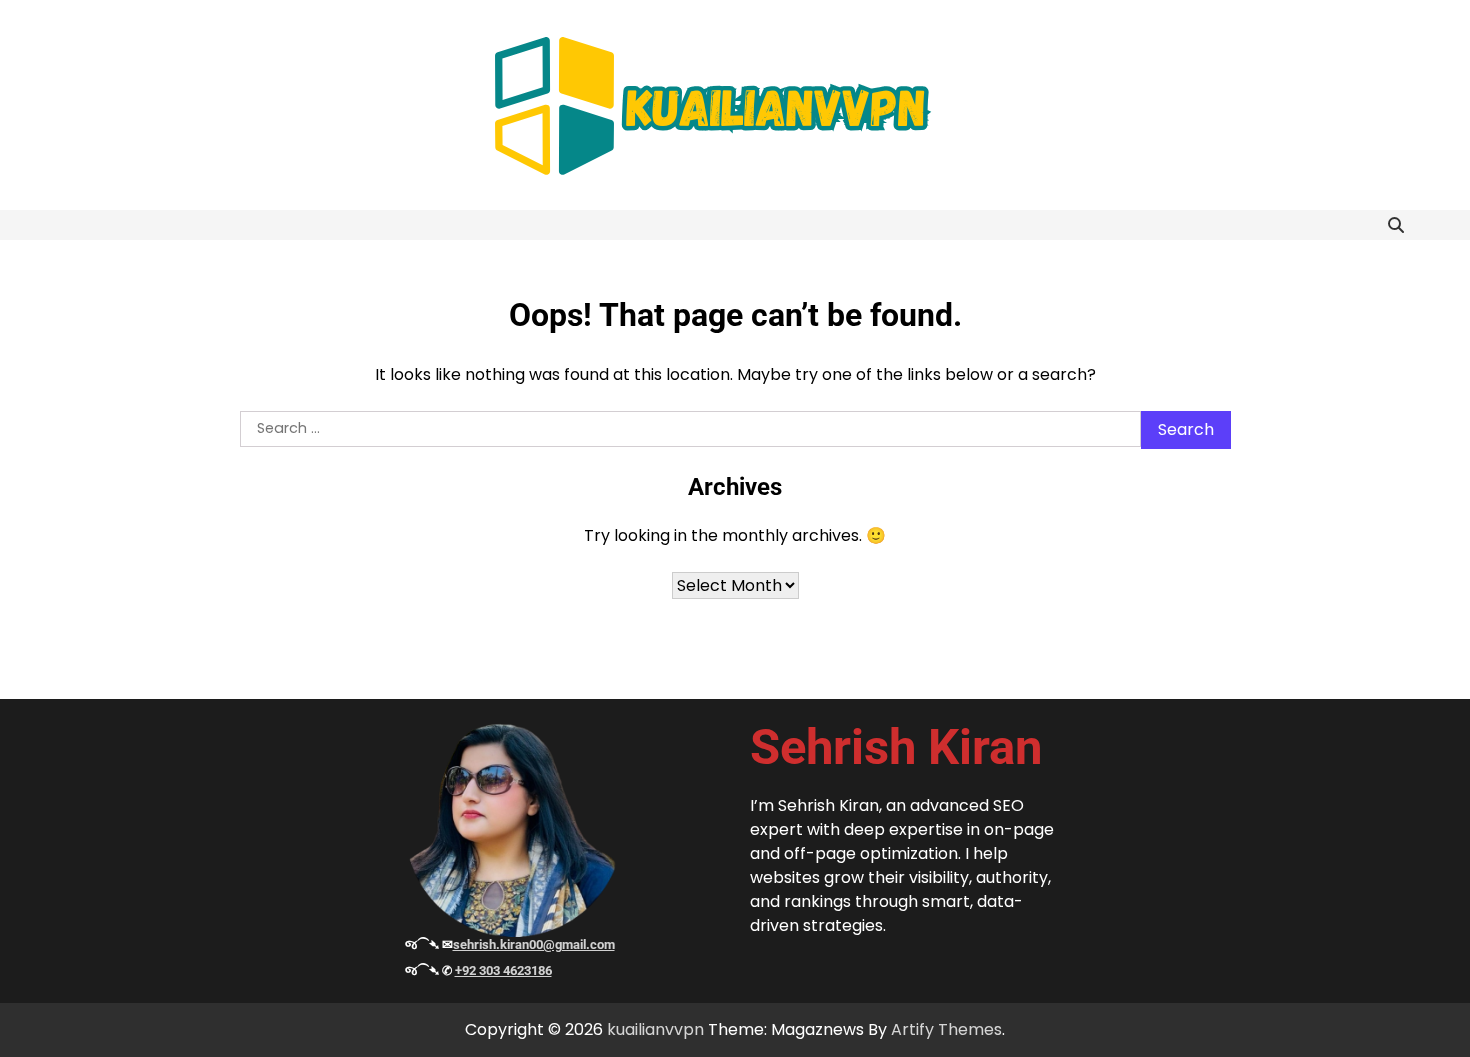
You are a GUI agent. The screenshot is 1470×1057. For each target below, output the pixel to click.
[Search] (1396, 225)
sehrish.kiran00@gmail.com (534, 944)
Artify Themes (946, 1029)
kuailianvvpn (655, 1029)
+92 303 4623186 (503, 970)
